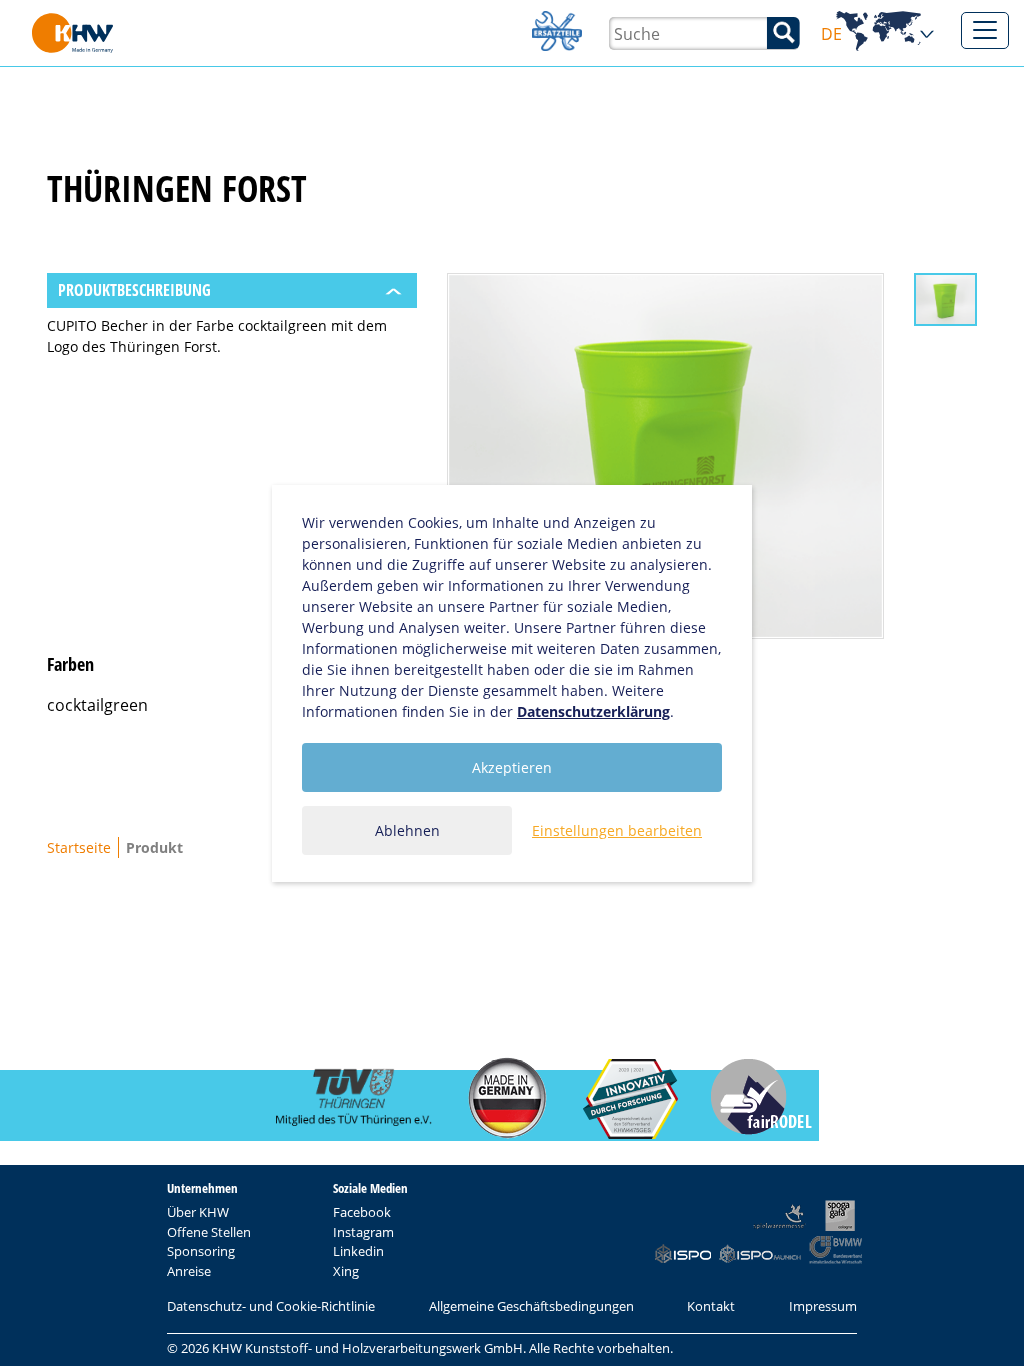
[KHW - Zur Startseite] (72, 33)
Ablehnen (407, 830)
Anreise (189, 1271)
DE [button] (878, 34)
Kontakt (711, 1306)
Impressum (823, 1306)
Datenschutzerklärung (593, 711)
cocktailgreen (97, 705)
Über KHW (198, 1212)
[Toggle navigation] (985, 30)
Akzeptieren (512, 767)
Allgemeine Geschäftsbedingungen (531, 1306)
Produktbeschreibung (134, 290)
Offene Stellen (209, 1232)
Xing (346, 1271)
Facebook (362, 1212)
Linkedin (358, 1251)
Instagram (363, 1232)
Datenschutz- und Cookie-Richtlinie (271, 1306)
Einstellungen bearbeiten (617, 830)
